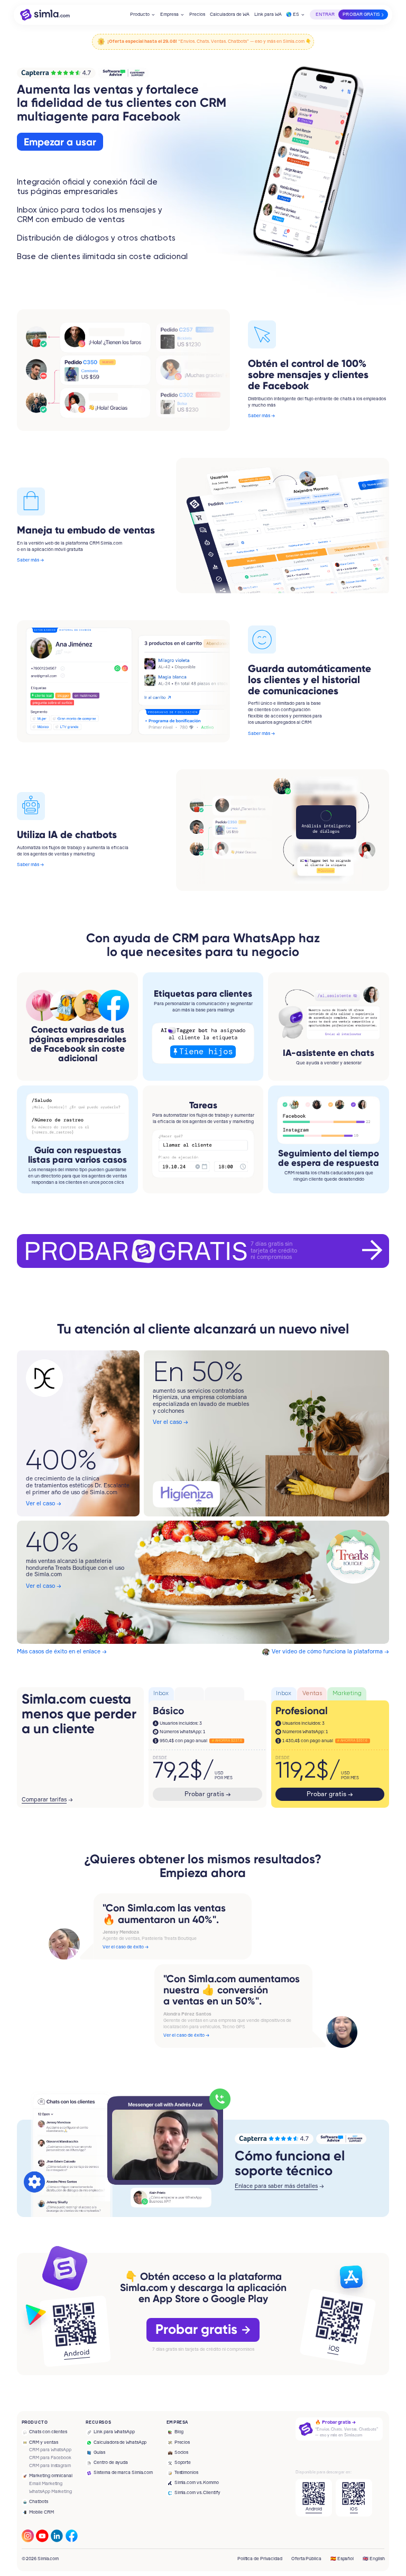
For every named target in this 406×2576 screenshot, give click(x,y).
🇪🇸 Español (342, 2559)
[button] (143, 15)
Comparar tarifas (44, 1800)
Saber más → (261, 416)
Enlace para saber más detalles (276, 2186)
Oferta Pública (306, 2559)
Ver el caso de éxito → (126, 1947)
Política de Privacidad (260, 2559)
